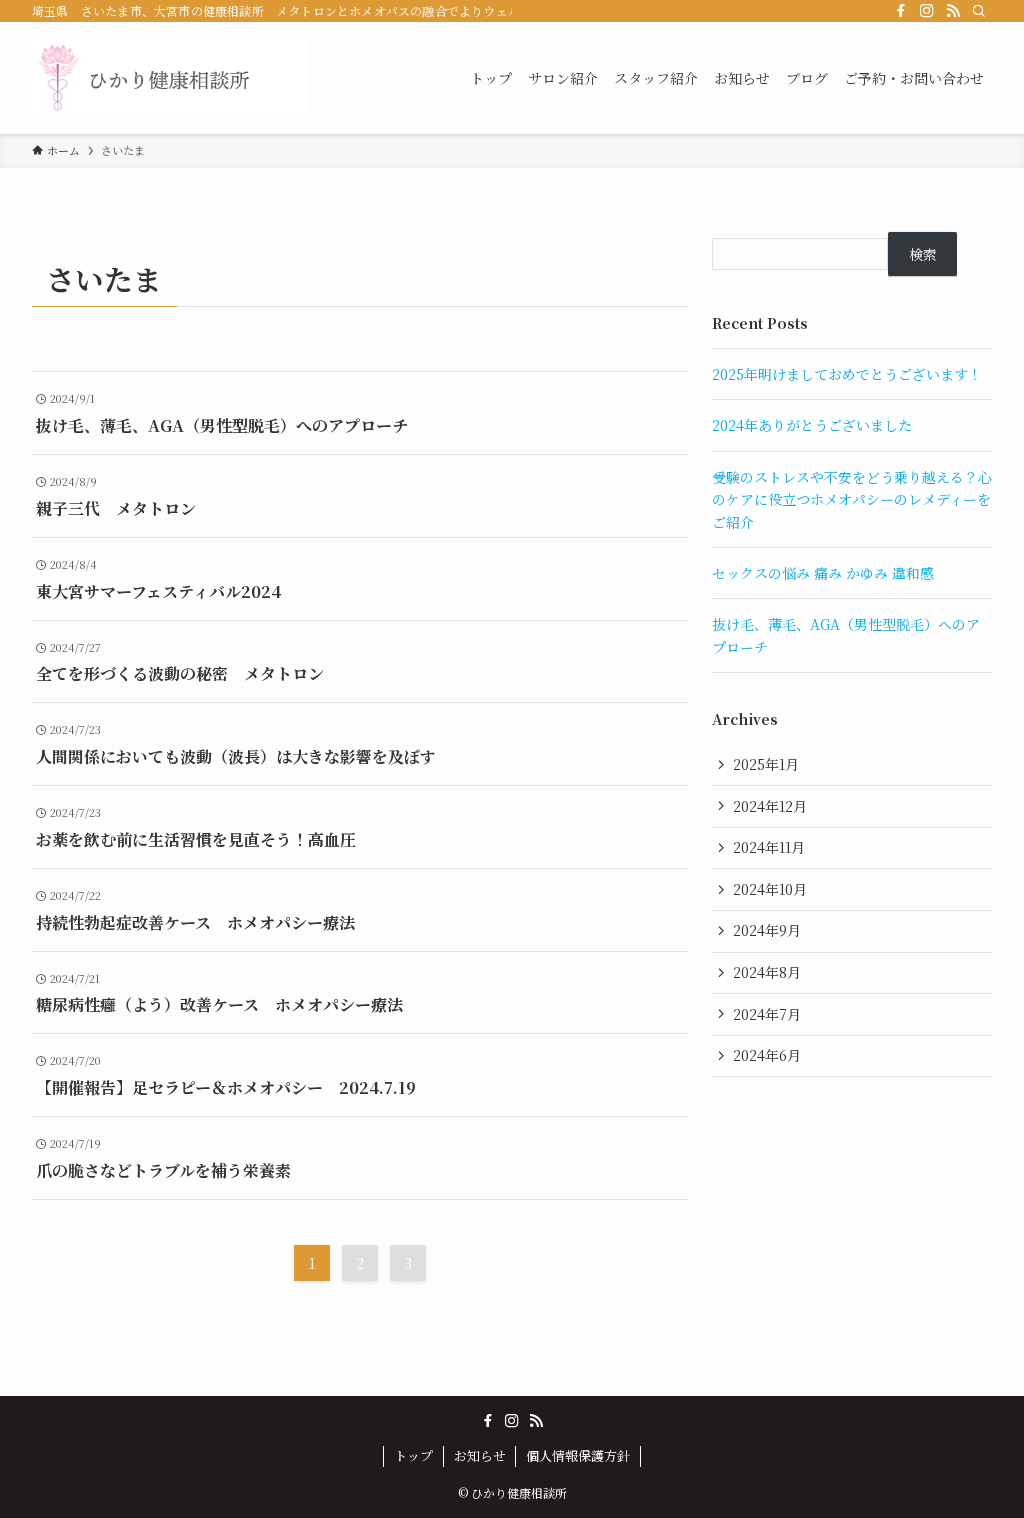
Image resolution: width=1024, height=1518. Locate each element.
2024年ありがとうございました (812, 425)
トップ (413, 1455)
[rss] (953, 11)
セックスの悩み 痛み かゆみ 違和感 (823, 573)
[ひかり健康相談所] (170, 78)
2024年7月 (767, 1014)
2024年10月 (770, 889)
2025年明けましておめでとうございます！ (847, 374)
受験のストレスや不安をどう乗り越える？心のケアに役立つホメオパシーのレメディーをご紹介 (852, 499)
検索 (923, 254)
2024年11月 (769, 847)
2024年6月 (767, 1055)
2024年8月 (767, 972)
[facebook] (901, 11)
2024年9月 (767, 930)
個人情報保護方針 (578, 1455)
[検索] (979, 11)
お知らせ (480, 1455)
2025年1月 (766, 764)
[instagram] (927, 11)
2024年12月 (770, 806)
